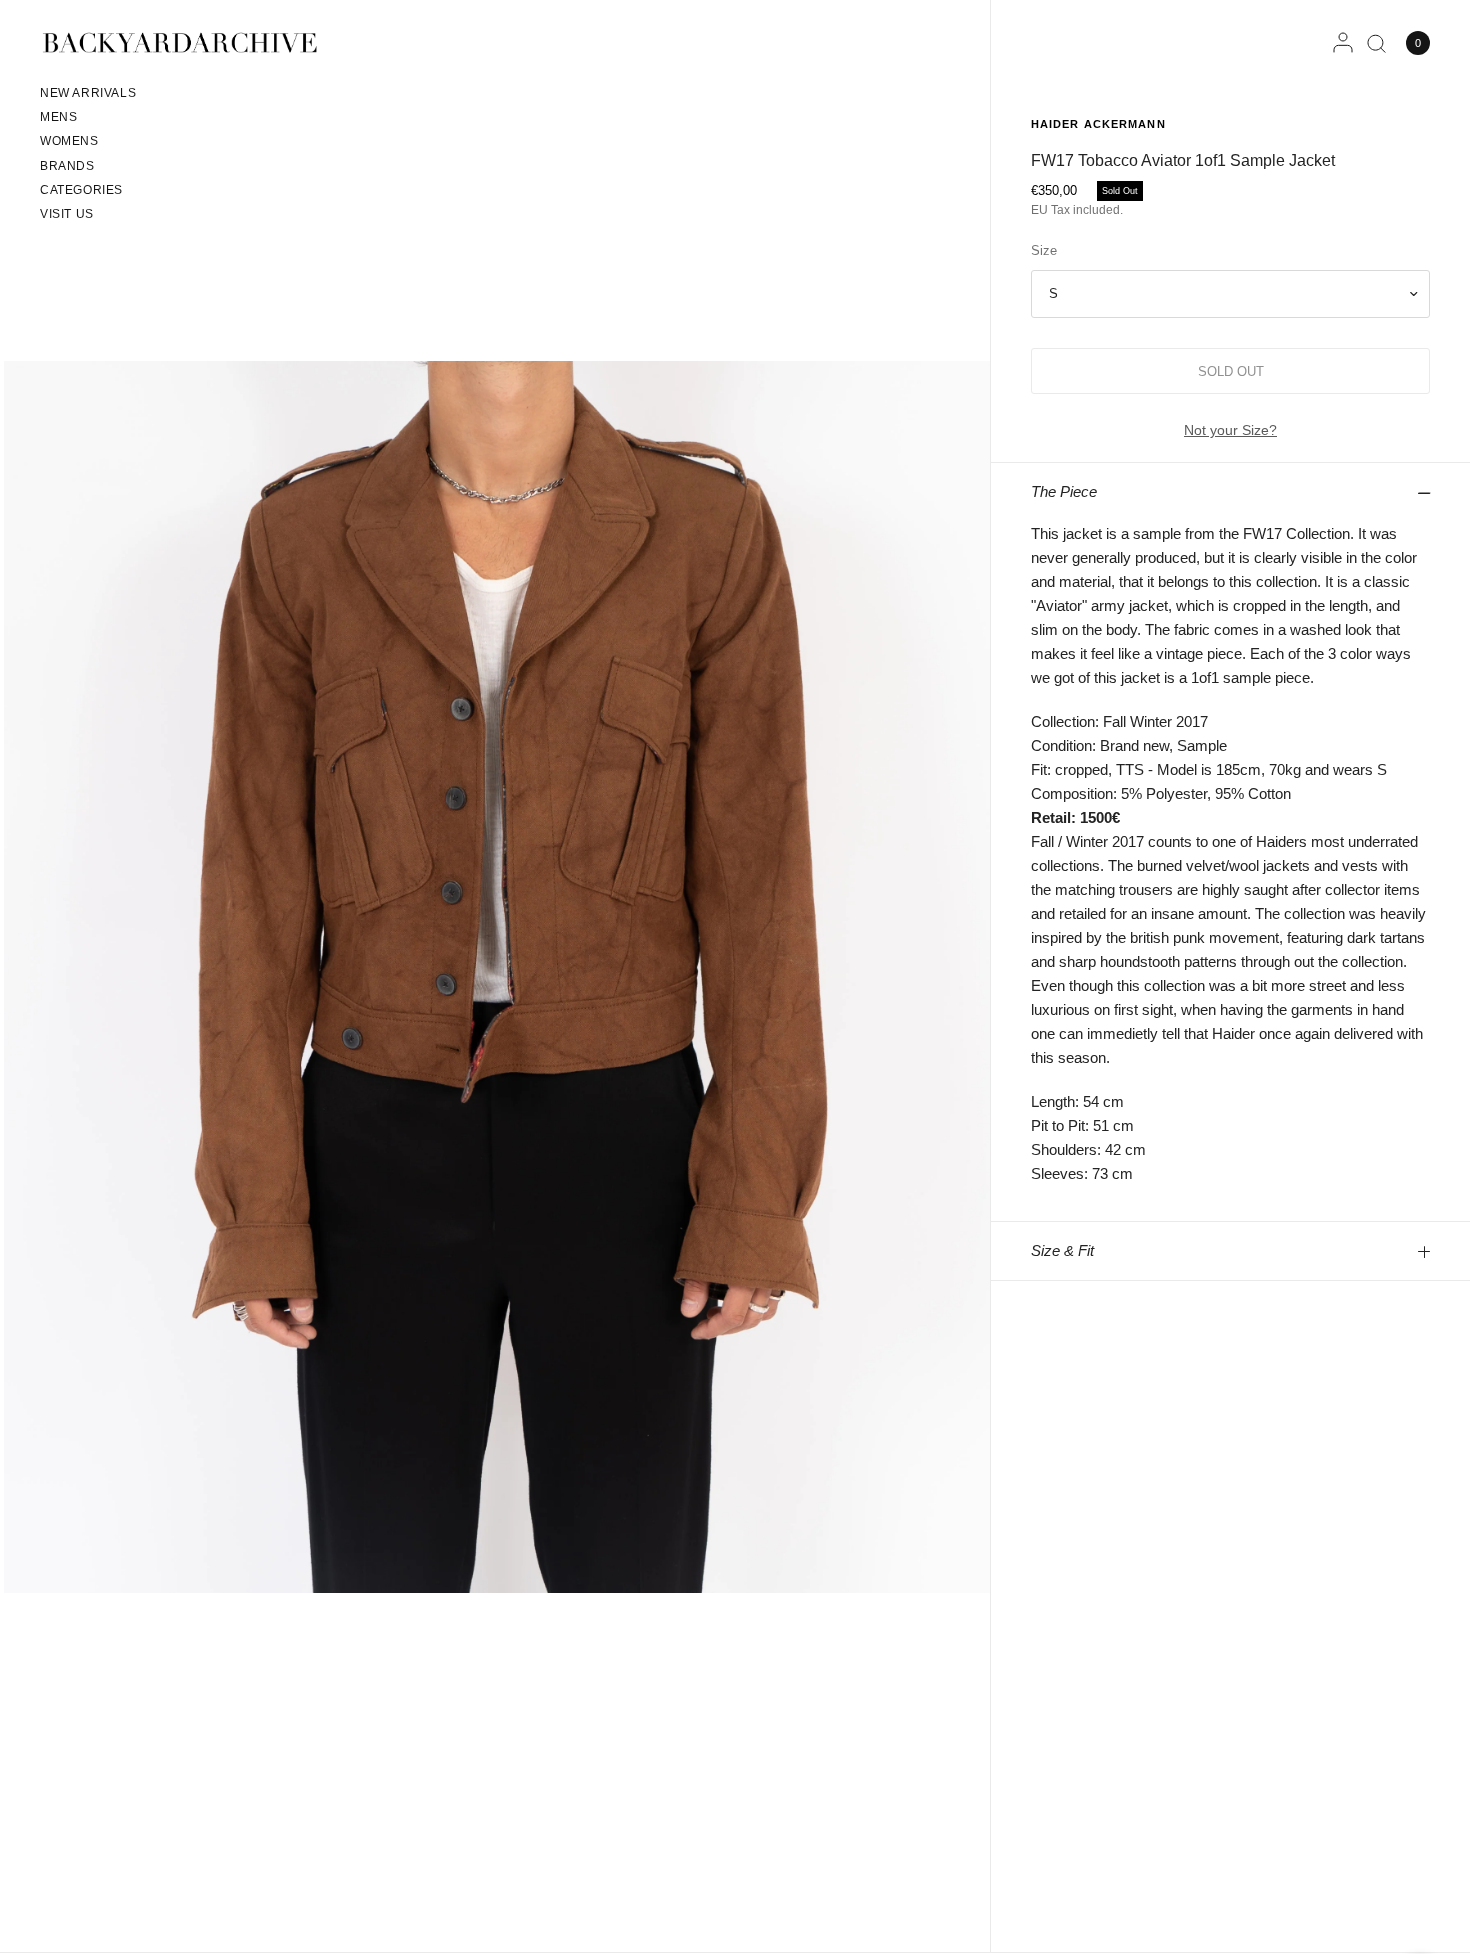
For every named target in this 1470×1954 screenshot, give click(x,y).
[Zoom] (497, 976)
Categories (81, 190)
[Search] (1376, 43)
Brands (67, 166)
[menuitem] (88, 96)
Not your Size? (1230, 430)
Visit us (67, 214)
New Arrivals (88, 93)
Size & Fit (1062, 1250)
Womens (69, 141)
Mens (58, 117)
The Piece (1064, 491)
